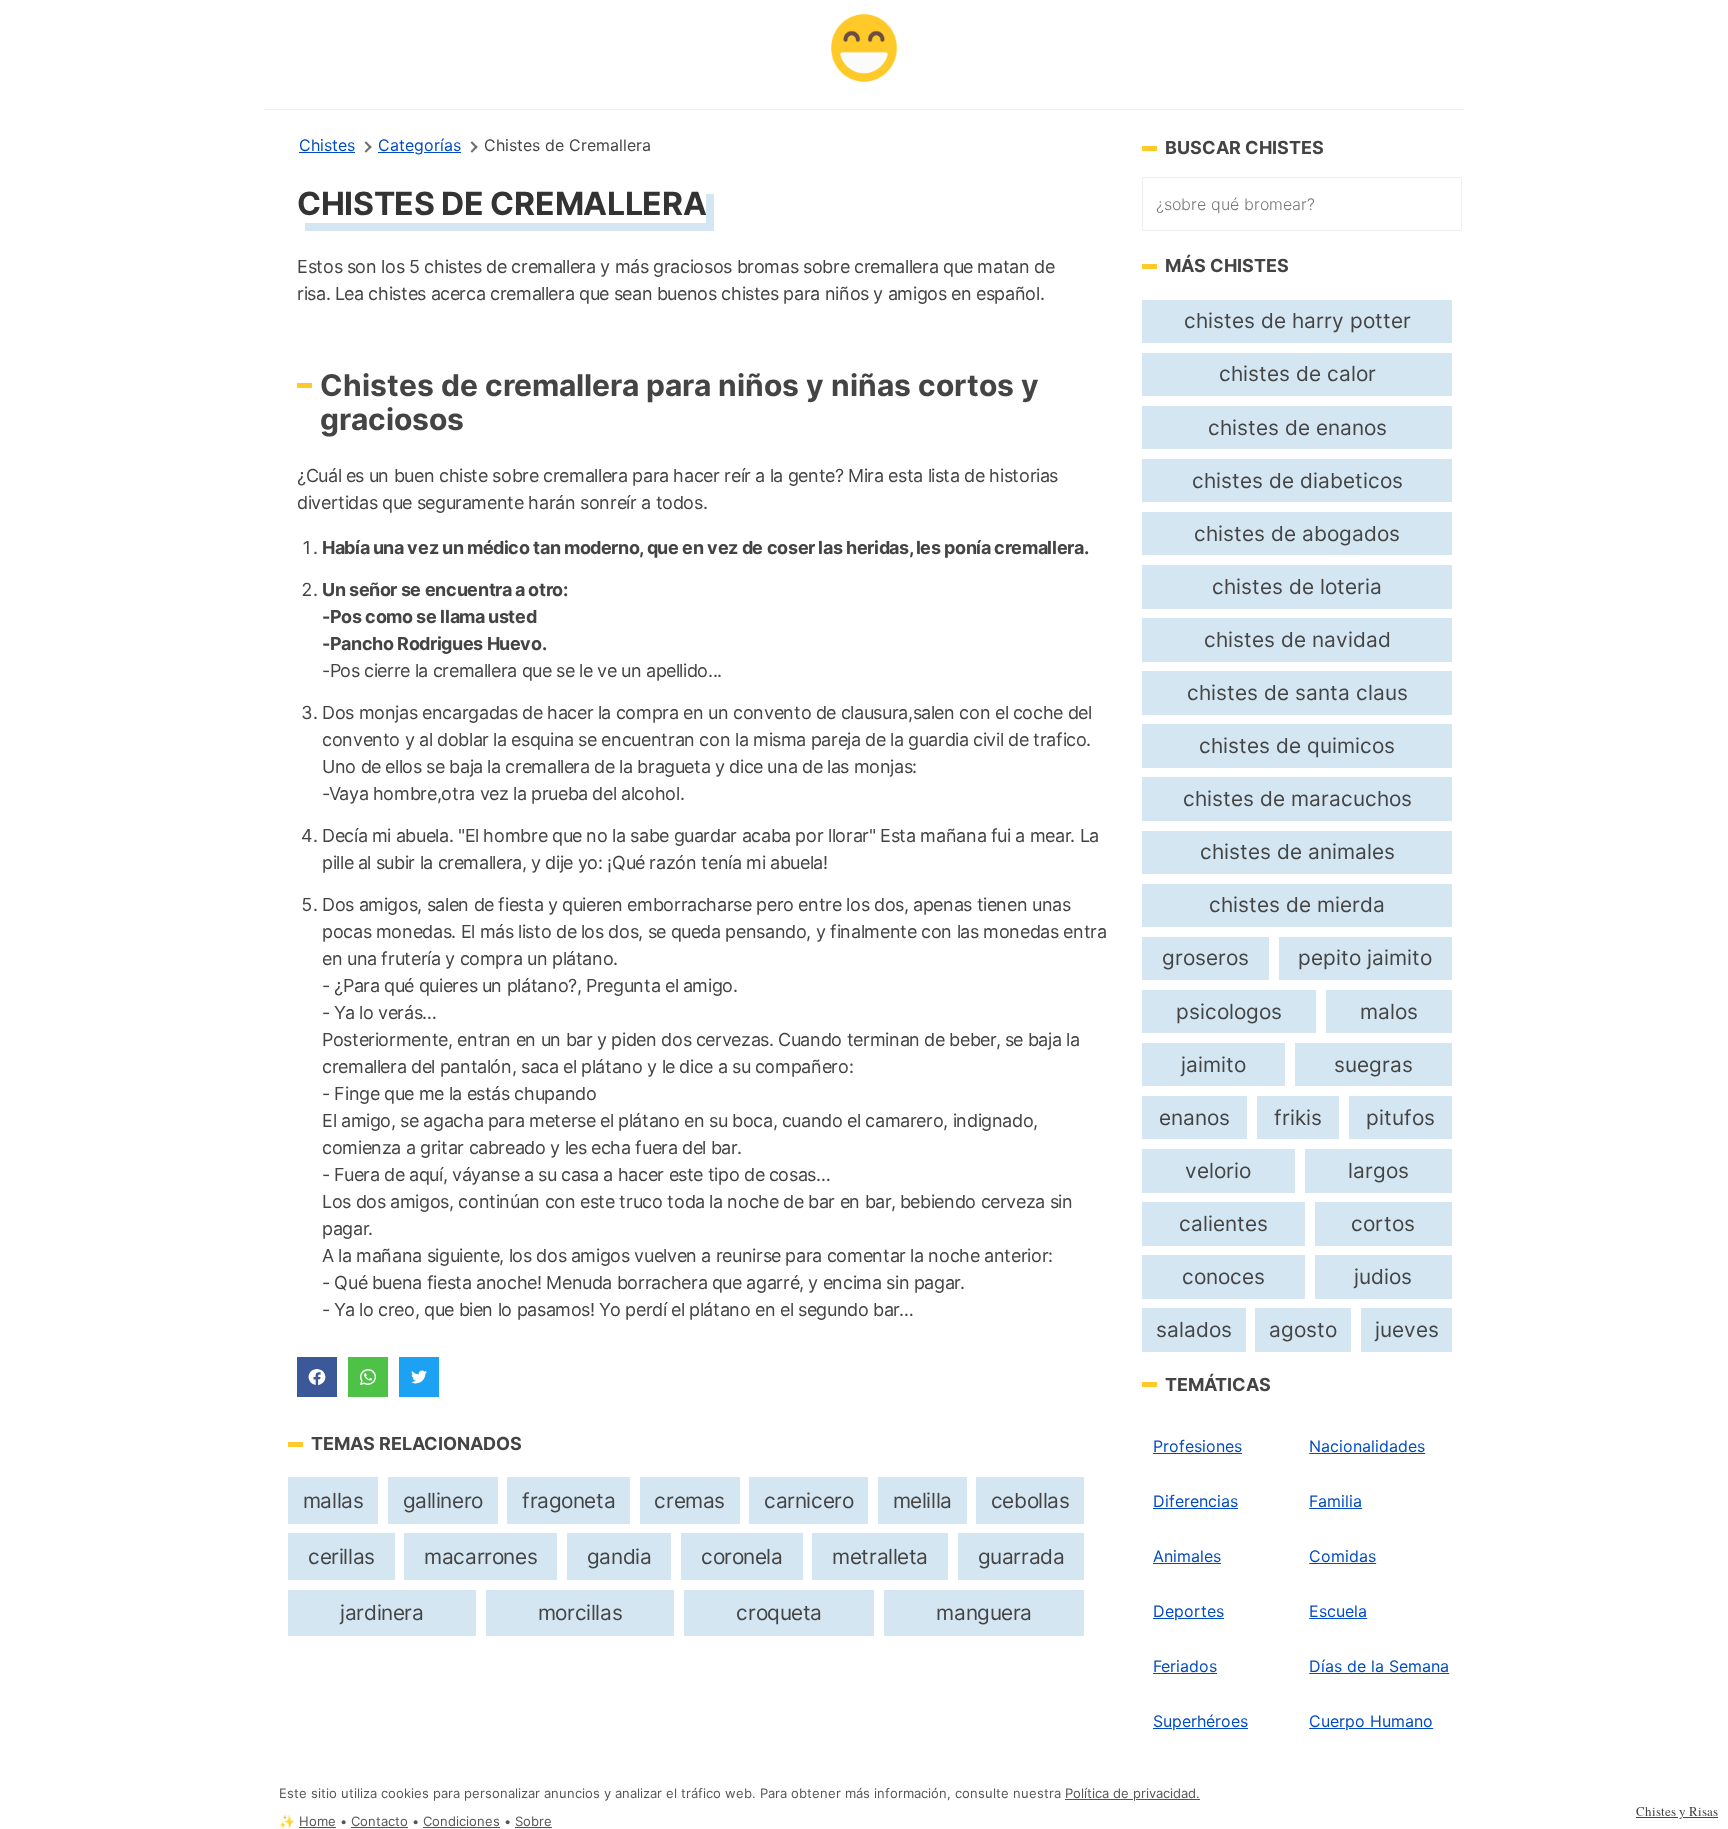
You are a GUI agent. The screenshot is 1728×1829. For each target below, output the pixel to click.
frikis (1298, 1117)
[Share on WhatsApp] (368, 1377)
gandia (619, 1556)
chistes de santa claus (1297, 692)
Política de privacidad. (1132, 1793)
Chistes (327, 145)
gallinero (443, 1500)
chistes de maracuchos (1297, 798)
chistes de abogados (1297, 533)
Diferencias (1195, 1501)
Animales (1187, 1556)
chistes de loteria (1297, 586)
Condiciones (461, 1821)
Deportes (1188, 1611)
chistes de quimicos (1297, 745)
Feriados (1185, 1666)
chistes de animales (1297, 851)
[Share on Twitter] (419, 1377)
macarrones (480, 1556)
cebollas (1030, 1500)
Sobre (533, 1821)
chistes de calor (1297, 373)
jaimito (1213, 1064)
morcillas (580, 1612)
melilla (922, 1500)
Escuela (1338, 1611)
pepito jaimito (1365, 957)
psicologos (1229, 1011)
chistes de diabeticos (1297, 480)
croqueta (779, 1612)
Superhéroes (1200, 1721)
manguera (984, 1612)
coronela (742, 1556)
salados (1194, 1329)
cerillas (341, 1556)
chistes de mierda (1297, 904)
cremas (689, 1500)
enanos (1194, 1117)
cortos (1383, 1223)
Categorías (419, 145)
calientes (1223, 1223)
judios (1383, 1276)
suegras (1373, 1064)
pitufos (1400, 1117)
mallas (333, 1500)
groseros (1205, 957)
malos (1389, 1011)
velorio (1218, 1170)
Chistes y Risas (1677, 1811)
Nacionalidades (1367, 1446)
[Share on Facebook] (317, 1377)
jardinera (381, 1612)
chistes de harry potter (1297, 320)
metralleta (880, 1556)
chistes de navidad (1297, 639)
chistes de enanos (1297, 427)
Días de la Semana (1379, 1666)
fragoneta (568, 1500)
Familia (1335, 1501)
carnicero (808, 1500)
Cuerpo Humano (1371, 1721)
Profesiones (1197, 1446)
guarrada (1021, 1556)
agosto (1303, 1329)
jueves (1407, 1329)
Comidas (1342, 1556)
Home (317, 1821)
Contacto (379, 1821)
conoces (1223, 1276)
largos (1378, 1170)
